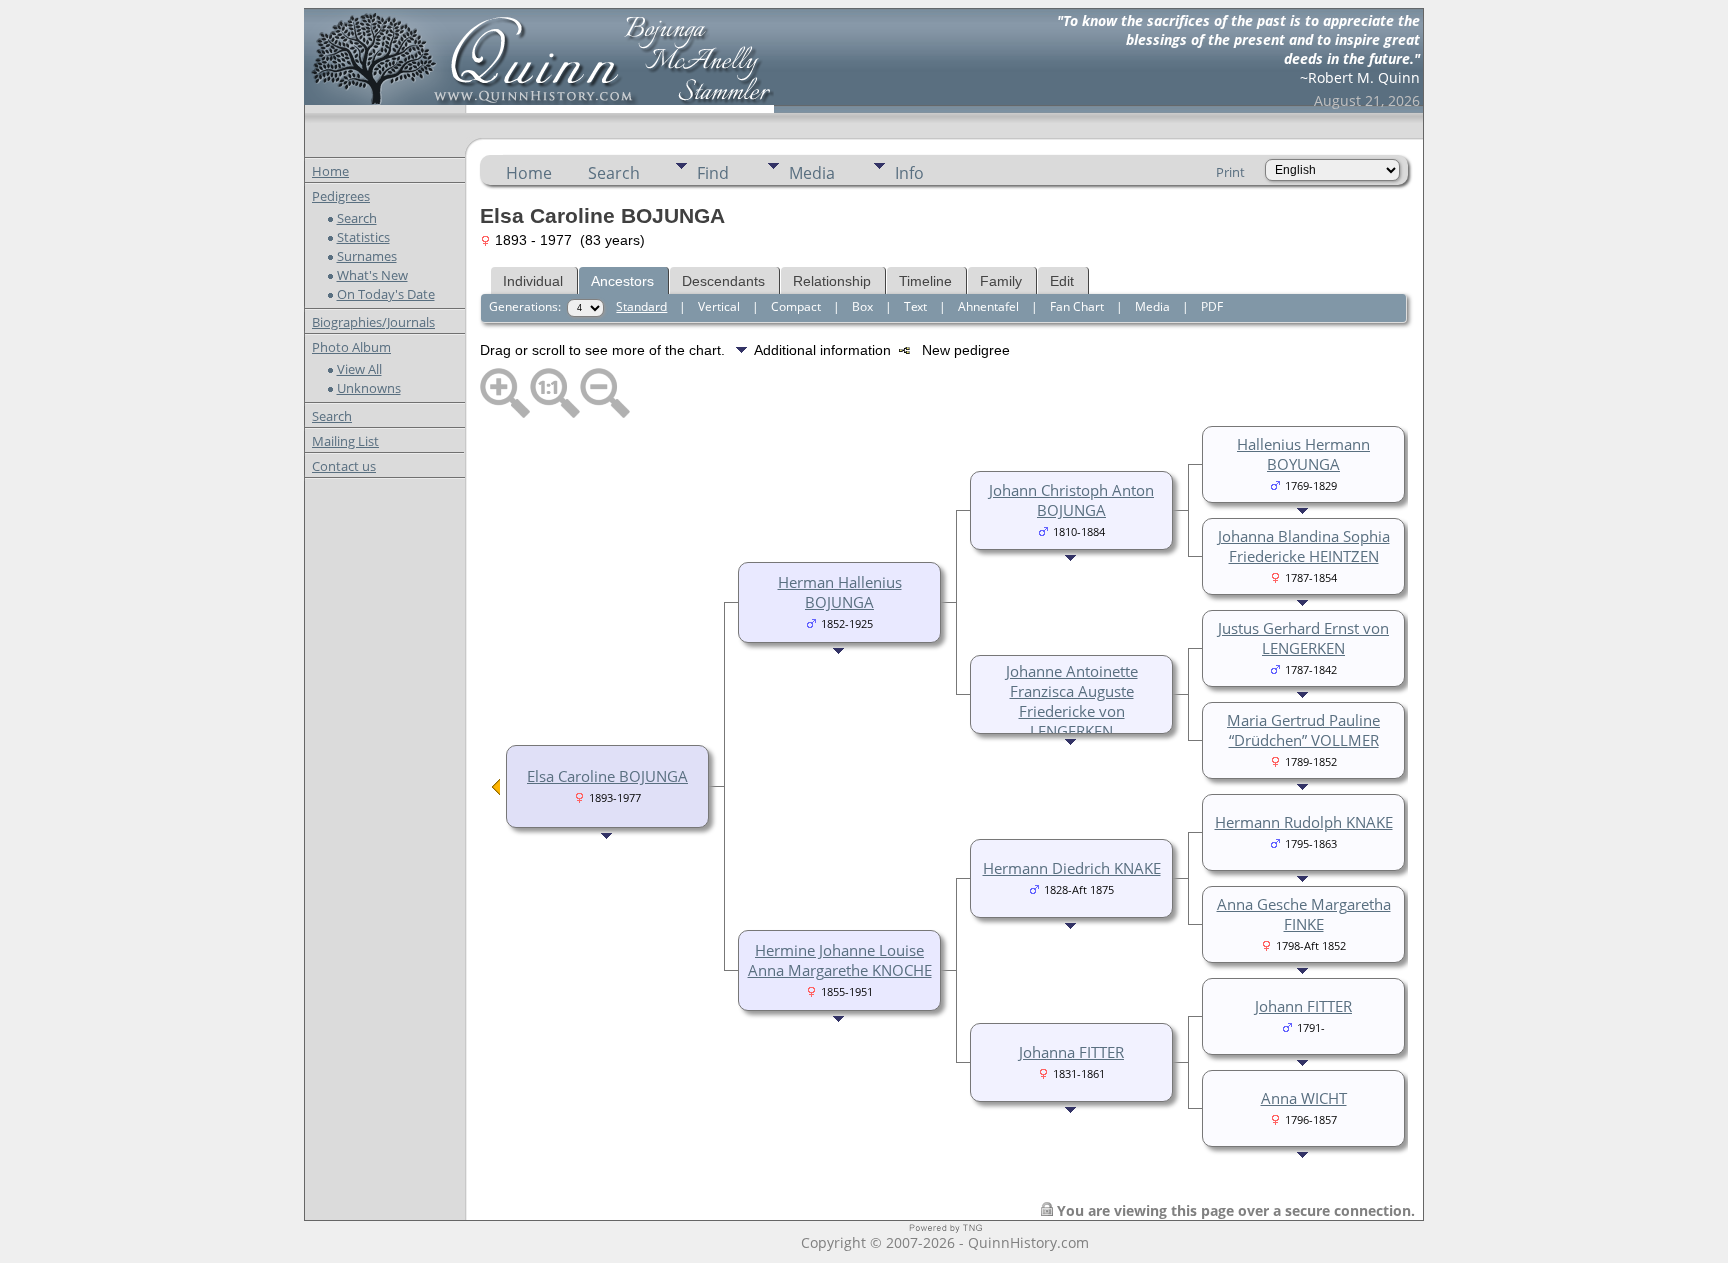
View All (359, 369)
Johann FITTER (1303, 1006)
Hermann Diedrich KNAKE (1072, 868)
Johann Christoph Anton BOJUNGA (1071, 500)
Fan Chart (1077, 306)
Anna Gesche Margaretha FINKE (1304, 914)
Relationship (832, 281)
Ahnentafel (988, 306)
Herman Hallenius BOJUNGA (840, 592)
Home (330, 171)
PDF (1212, 306)
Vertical (719, 306)
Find (713, 173)
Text (915, 306)
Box (862, 306)
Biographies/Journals (373, 322)
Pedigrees (341, 196)
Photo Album (351, 347)
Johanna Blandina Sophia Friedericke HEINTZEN (1304, 546)
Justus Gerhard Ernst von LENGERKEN (1303, 638)
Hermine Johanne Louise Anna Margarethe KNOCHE (840, 960)
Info (909, 173)
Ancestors (622, 281)
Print (1230, 172)
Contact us (344, 466)
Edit (1062, 281)
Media (812, 173)
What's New (372, 275)
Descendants (723, 281)
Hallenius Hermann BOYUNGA (1303, 454)
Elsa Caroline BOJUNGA (607, 776)
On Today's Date (386, 294)
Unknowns (369, 388)
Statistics (363, 237)
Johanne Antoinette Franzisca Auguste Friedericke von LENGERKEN (1072, 701)
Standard (641, 306)
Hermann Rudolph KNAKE (1304, 822)
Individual (533, 281)
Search (357, 218)
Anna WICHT (1304, 1098)
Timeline (925, 281)
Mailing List (345, 441)
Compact (796, 306)
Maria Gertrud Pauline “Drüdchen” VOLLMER (1303, 730)
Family (1001, 281)
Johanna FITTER (1071, 1052)
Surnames (367, 256)
